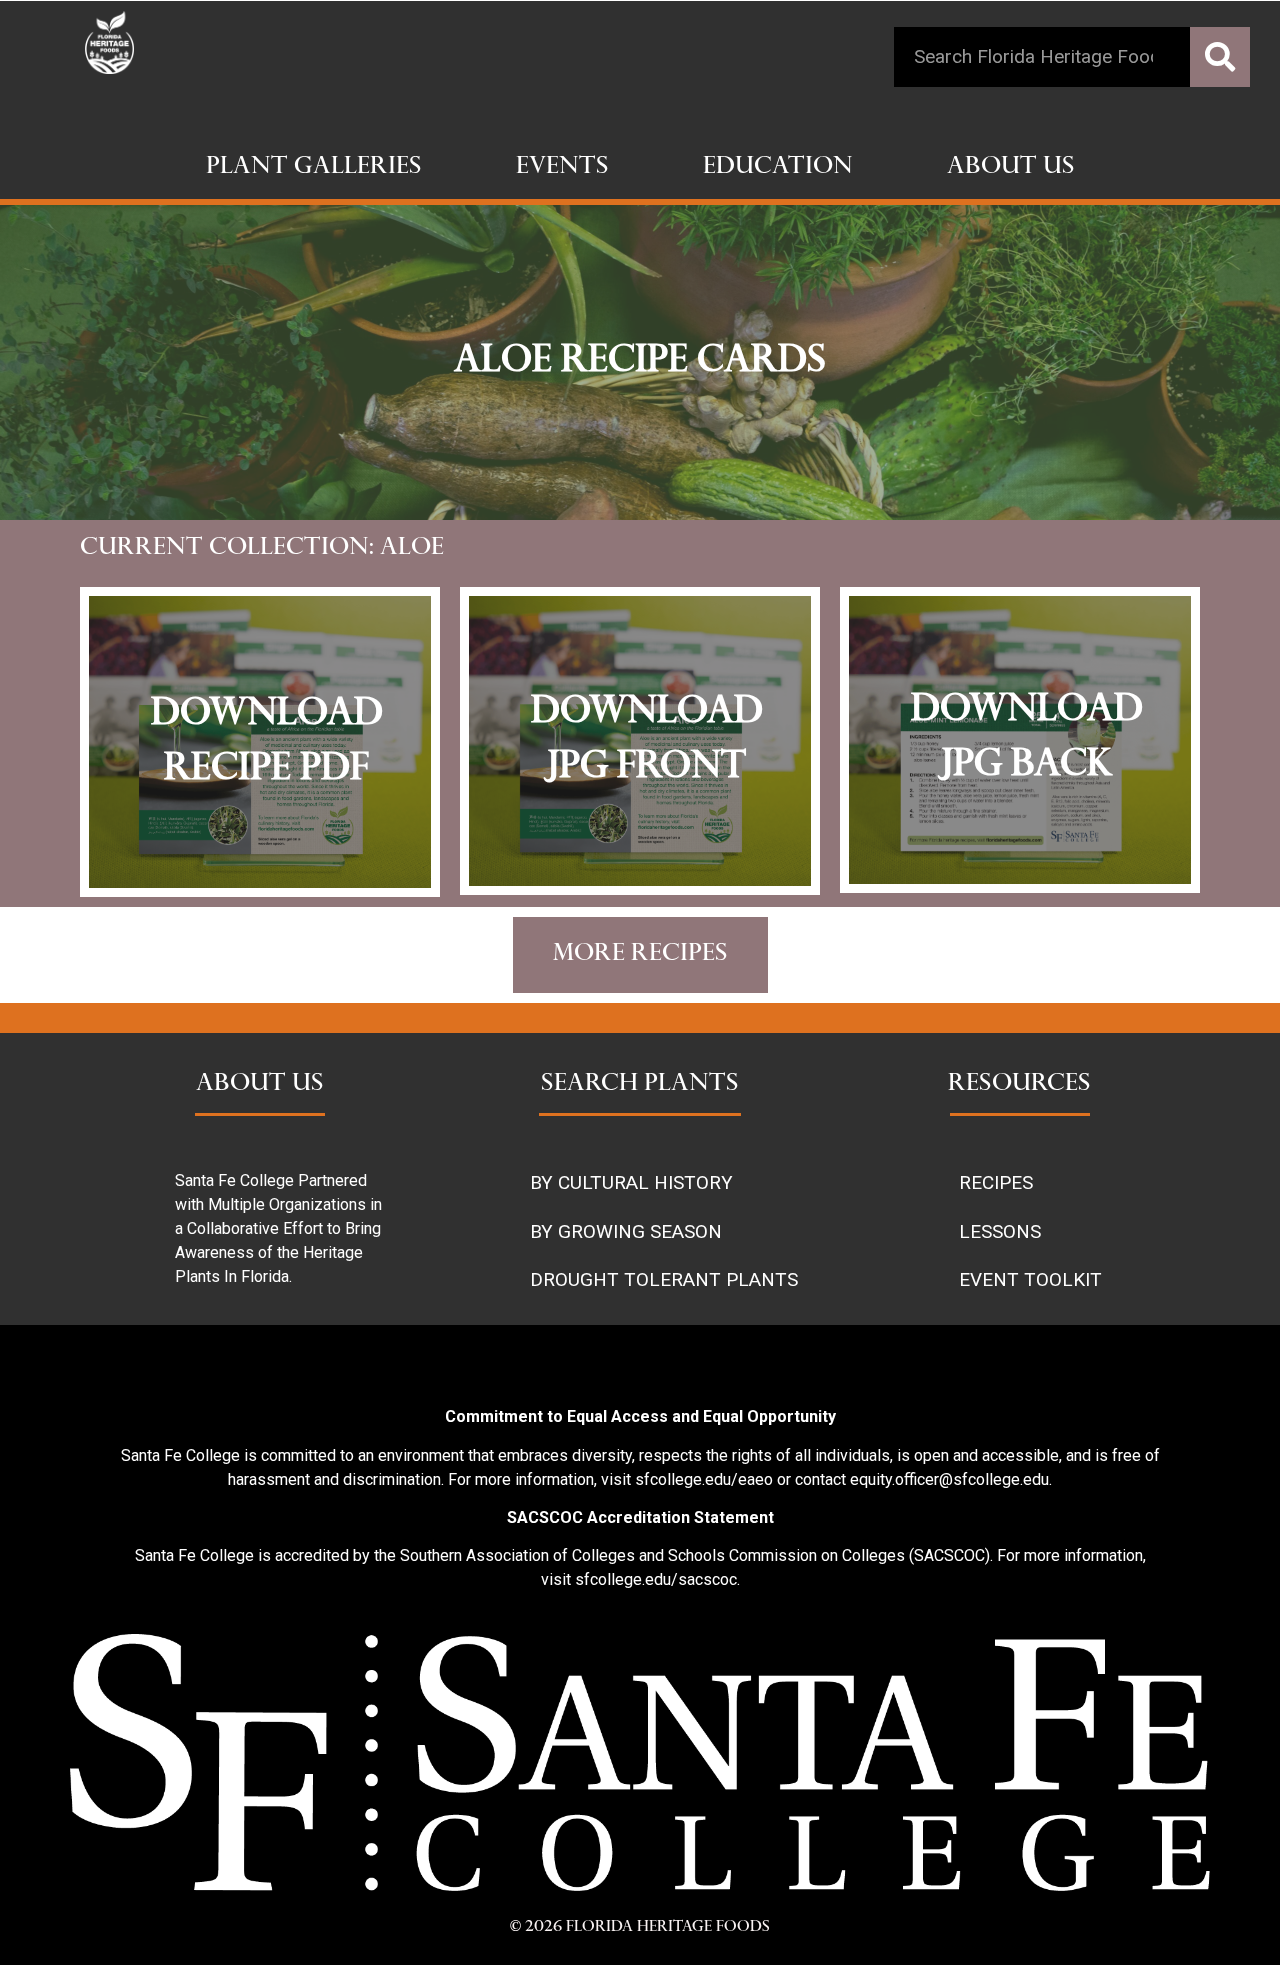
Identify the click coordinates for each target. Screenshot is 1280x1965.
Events (562, 168)
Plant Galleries (314, 168)
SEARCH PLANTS (640, 1085)
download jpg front (647, 741)
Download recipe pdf (267, 743)
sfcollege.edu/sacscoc (656, 1579)
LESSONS (1000, 1231)
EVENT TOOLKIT (1030, 1279)
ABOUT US (260, 1085)
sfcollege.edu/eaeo (704, 1479)
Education (778, 168)
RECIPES (996, 1182)
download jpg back (1027, 739)
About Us (1011, 168)
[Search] (1220, 57)
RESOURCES (1019, 1085)
